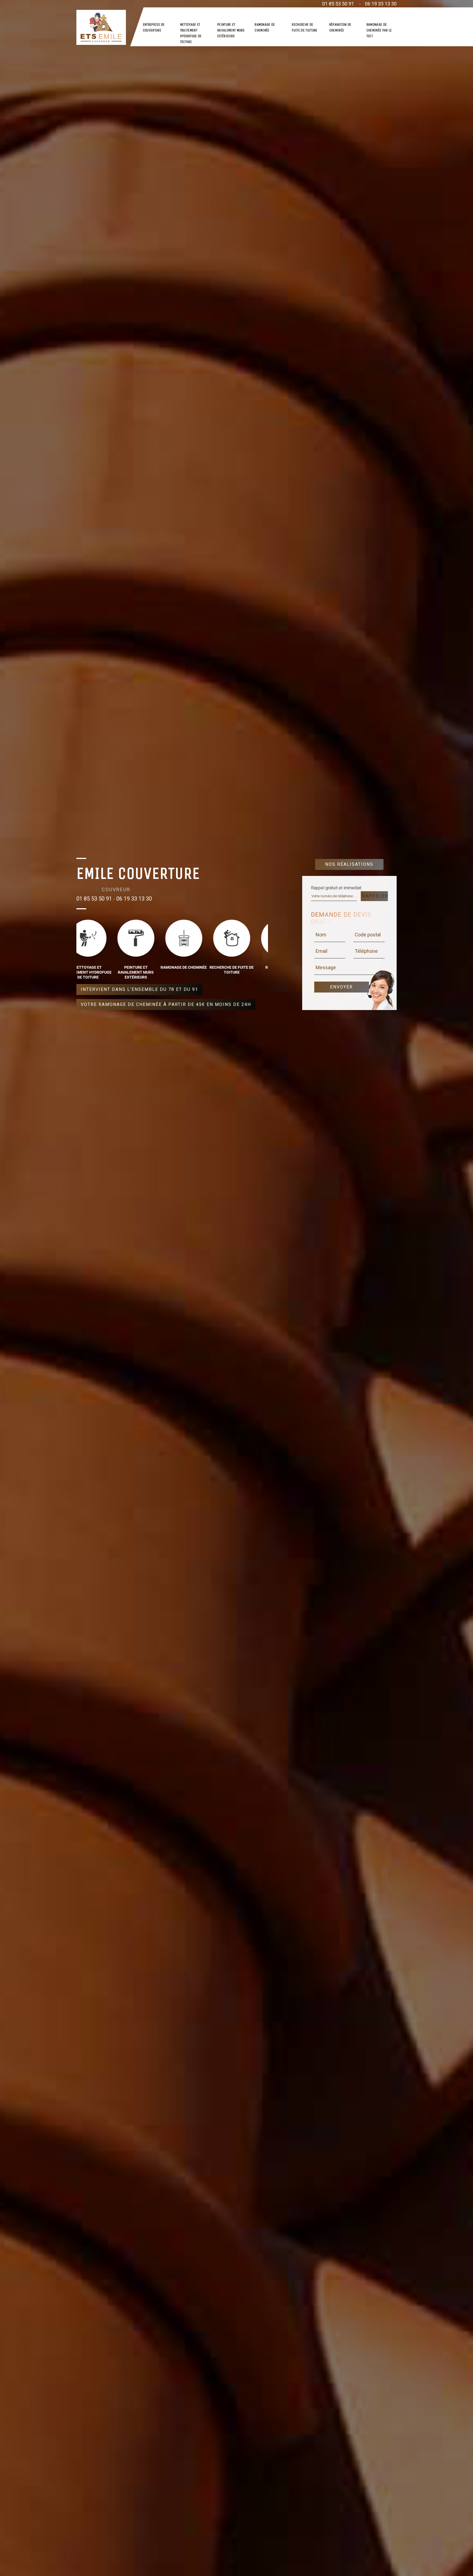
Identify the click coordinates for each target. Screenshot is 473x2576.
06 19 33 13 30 (381, 4)
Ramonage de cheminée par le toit (379, 30)
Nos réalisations (349, 864)
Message (326, 967)
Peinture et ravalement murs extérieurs (231, 30)
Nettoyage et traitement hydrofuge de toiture (191, 33)
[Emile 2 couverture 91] (101, 27)
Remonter (457, 2555)
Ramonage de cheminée (265, 27)
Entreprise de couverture (154, 27)
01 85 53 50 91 (338, 4)
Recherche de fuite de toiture (305, 27)
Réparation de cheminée (340, 27)
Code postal (368, 935)
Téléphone (366, 951)
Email (321, 951)
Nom (321, 935)
